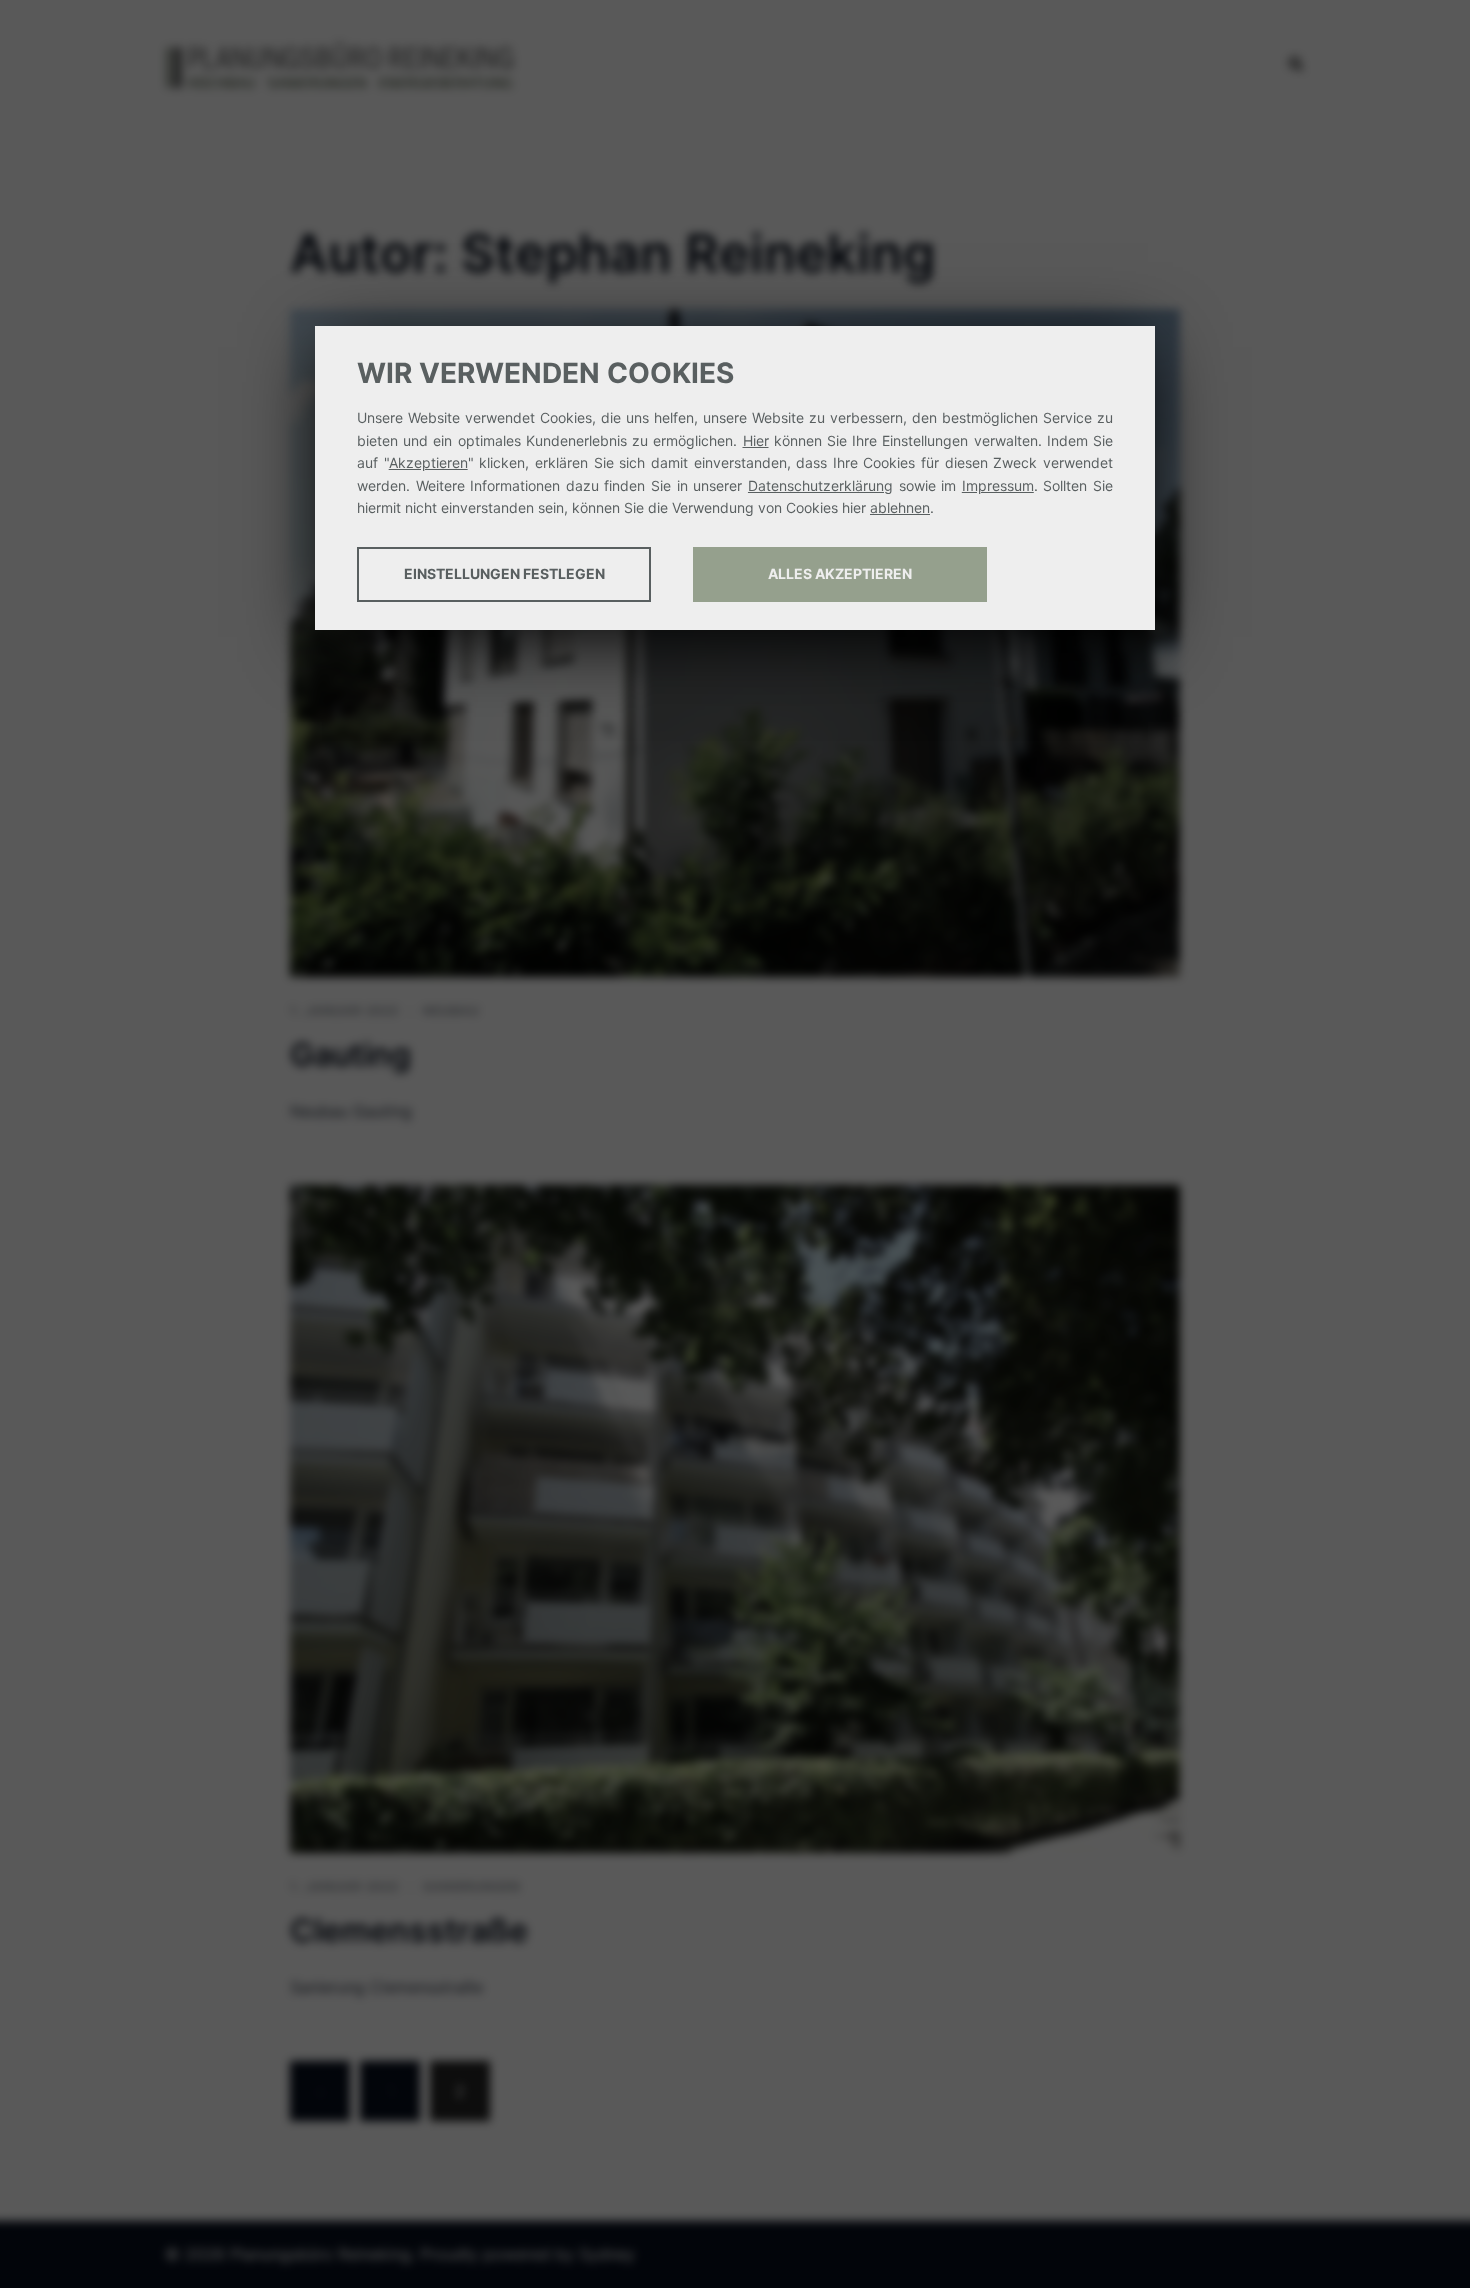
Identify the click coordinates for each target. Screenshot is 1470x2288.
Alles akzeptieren (840, 573)
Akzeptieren (428, 462)
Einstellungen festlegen (504, 573)
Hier (756, 440)
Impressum (998, 485)
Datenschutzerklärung (820, 485)
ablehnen (900, 507)
